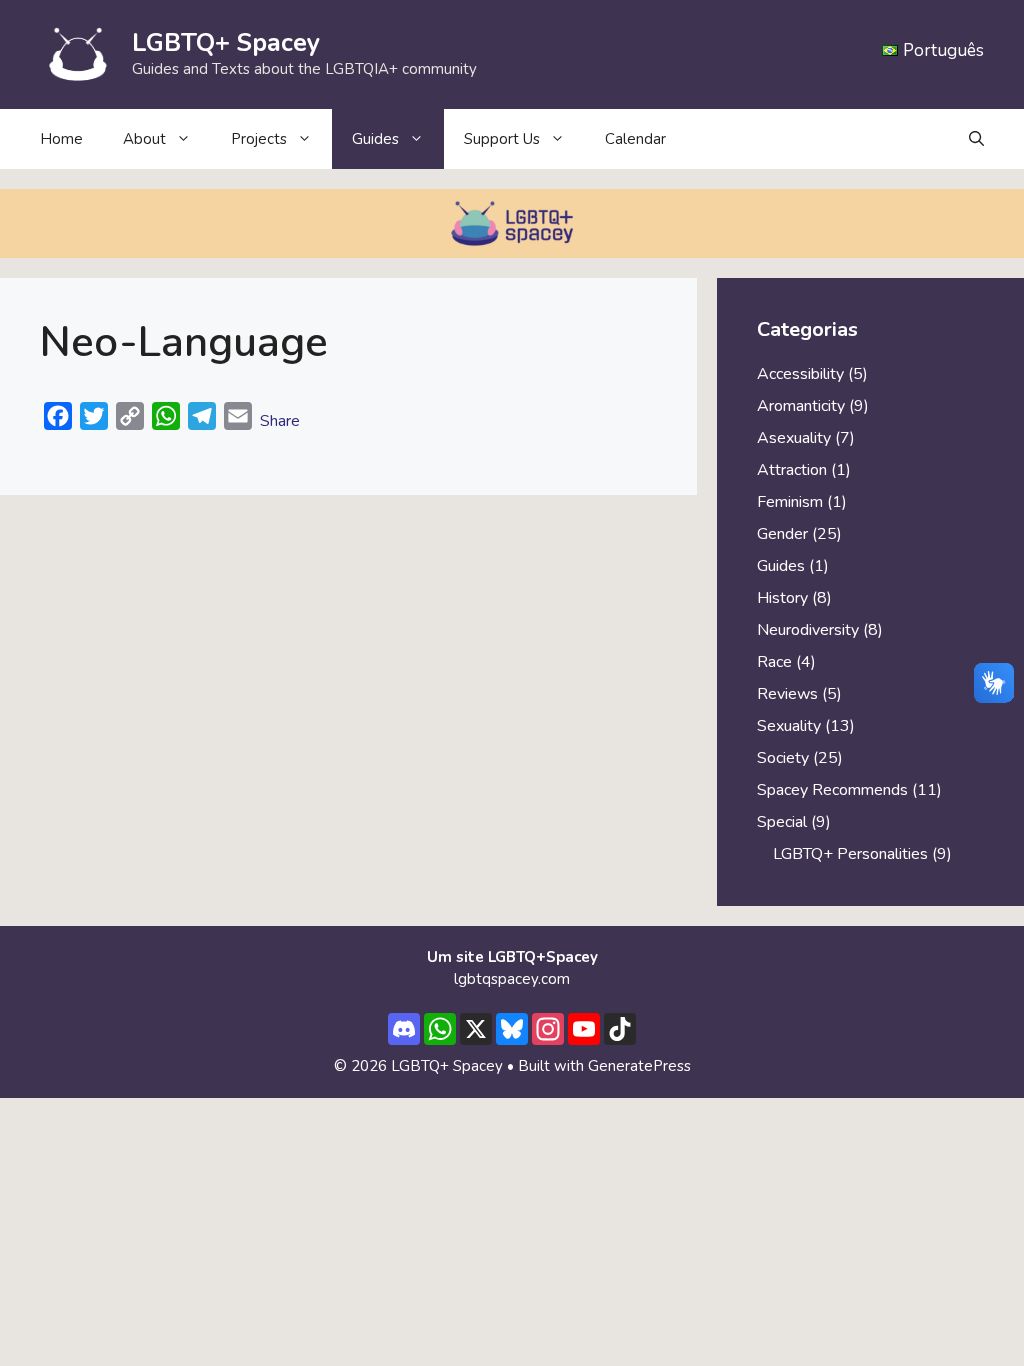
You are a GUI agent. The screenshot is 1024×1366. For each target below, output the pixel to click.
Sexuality (789, 726)
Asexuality (794, 438)
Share (280, 421)
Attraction (792, 470)
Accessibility (800, 374)
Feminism (790, 502)
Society (783, 758)
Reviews (787, 694)
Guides (781, 566)
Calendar (635, 139)
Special (782, 822)
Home (61, 139)
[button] (976, 139)
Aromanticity (801, 406)
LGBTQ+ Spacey (226, 43)
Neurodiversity (808, 630)
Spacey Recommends (832, 790)
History (782, 598)
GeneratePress (639, 1066)
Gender (782, 534)
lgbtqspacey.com (512, 979)
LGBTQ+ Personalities (850, 854)
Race (774, 662)
